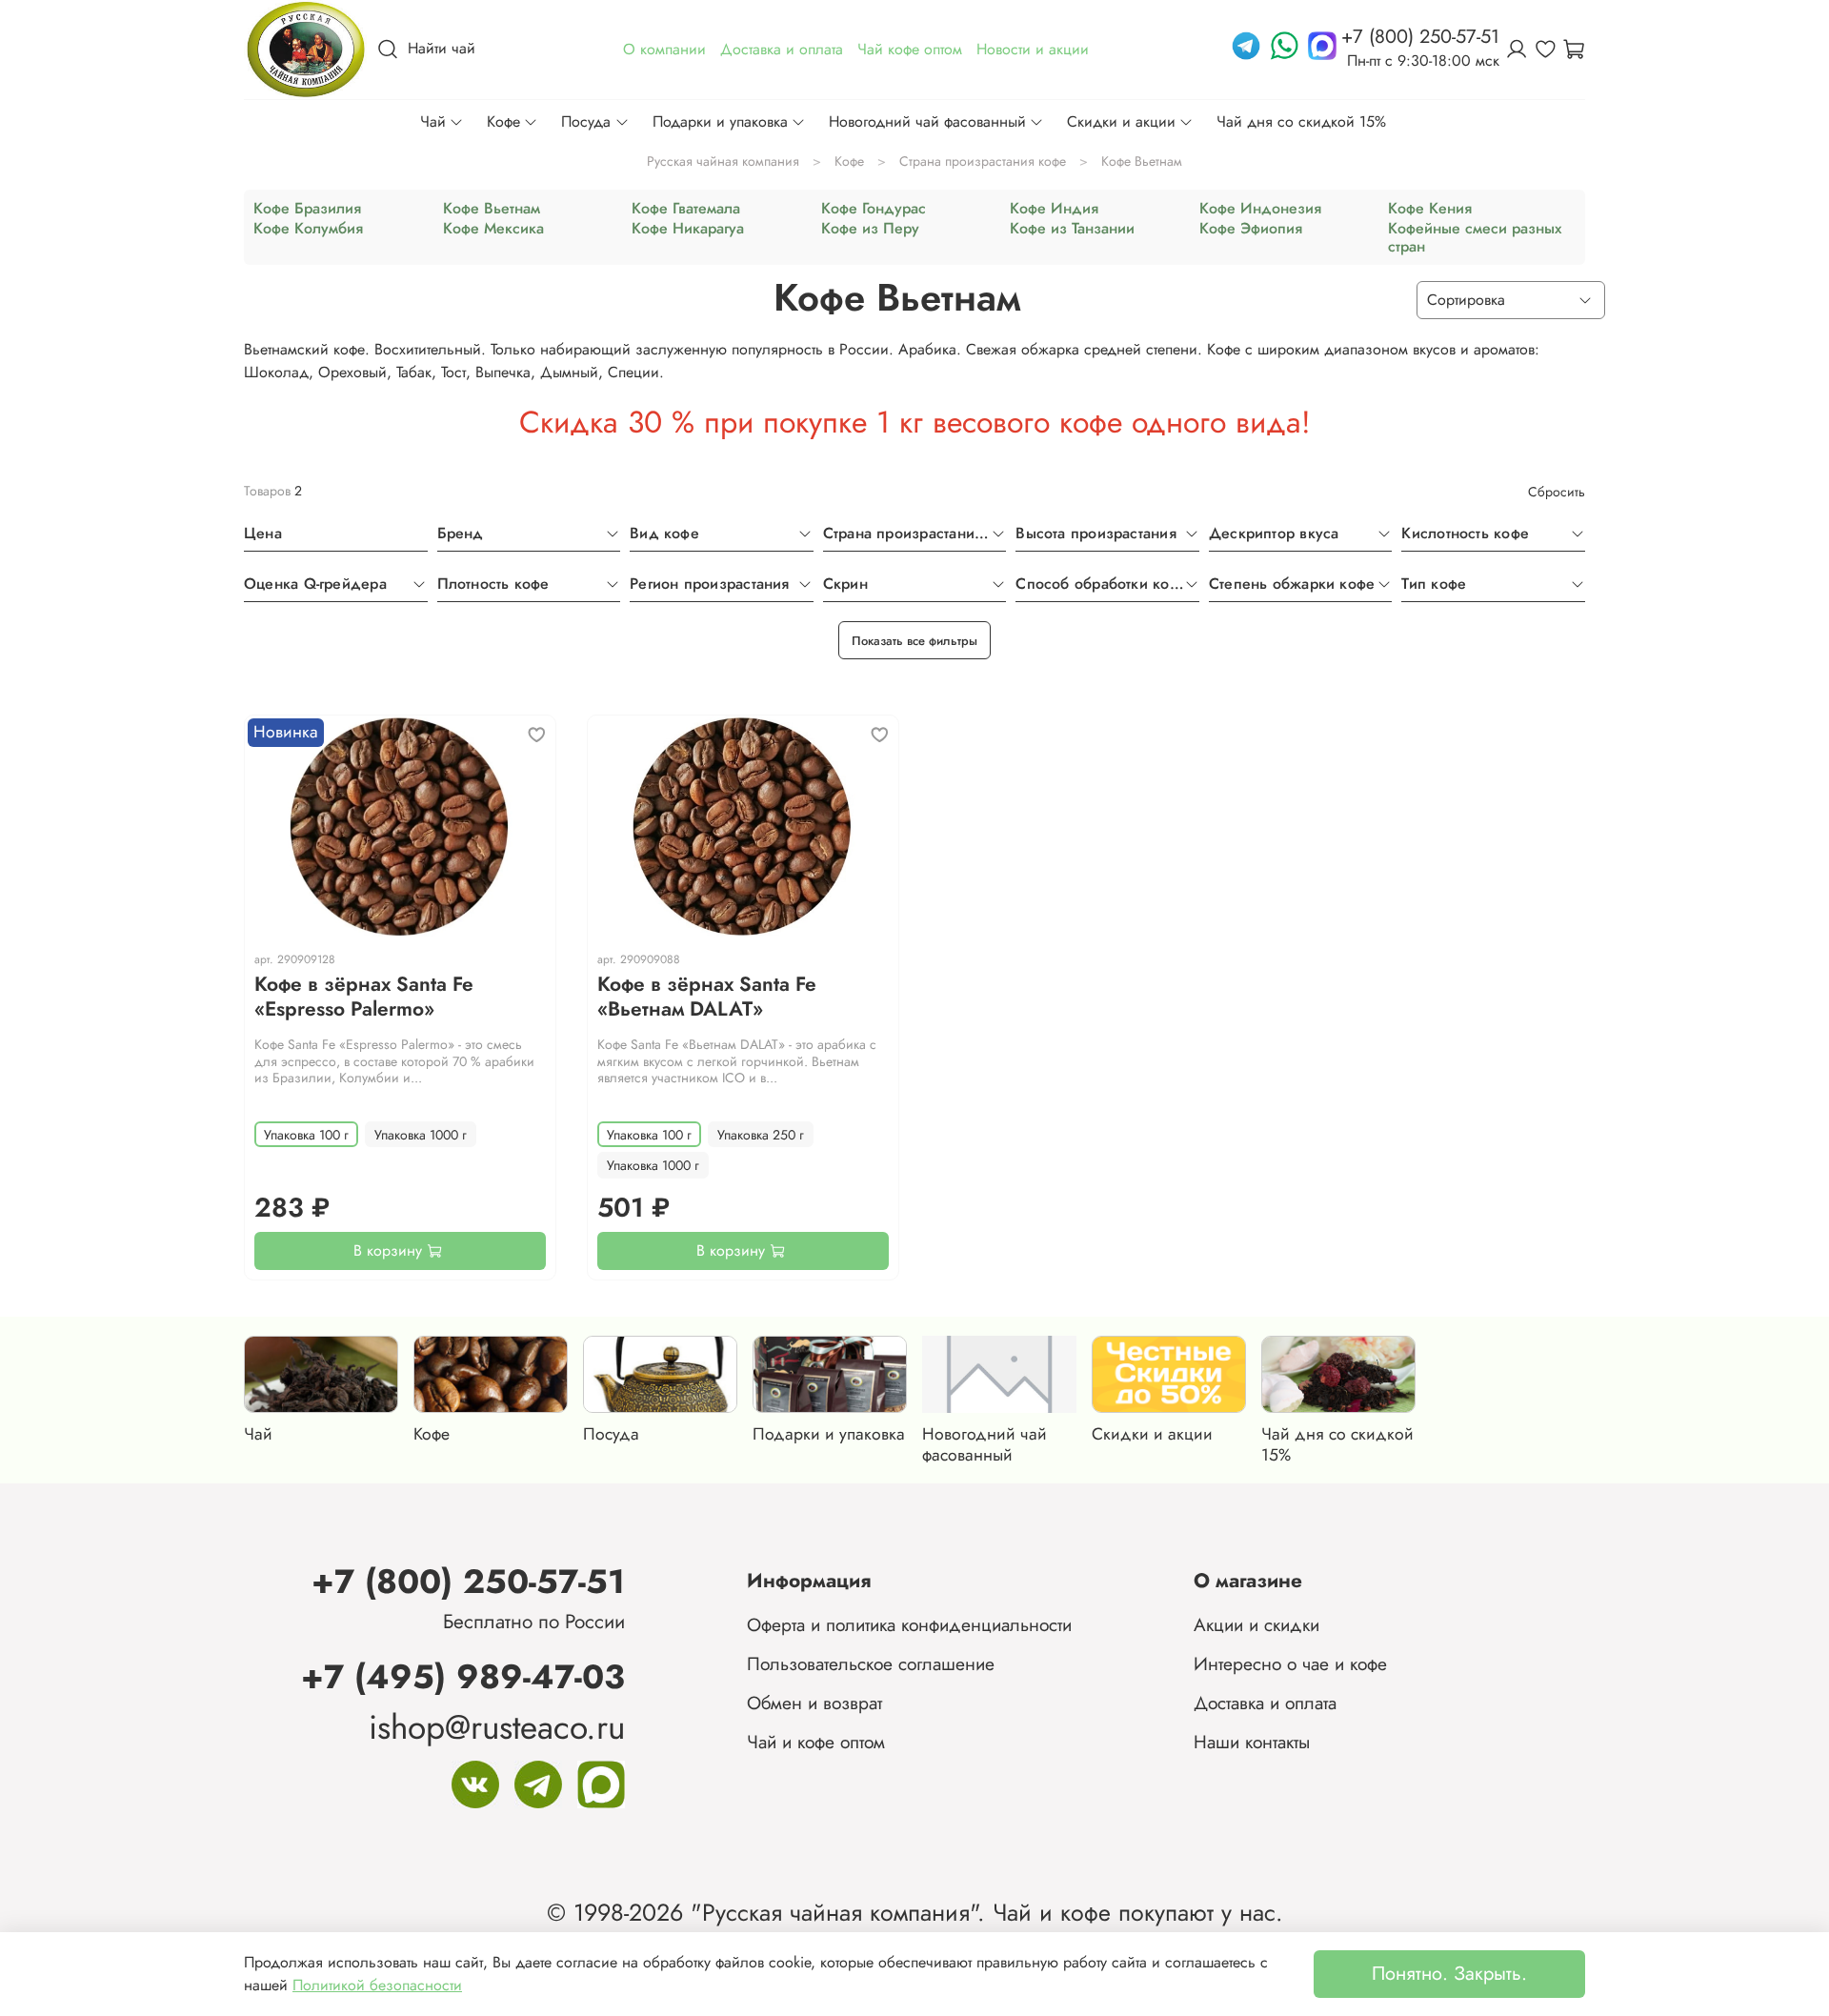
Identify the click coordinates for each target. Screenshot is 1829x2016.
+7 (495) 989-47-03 (463, 1676)
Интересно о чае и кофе (1290, 1663)
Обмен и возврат (814, 1703)
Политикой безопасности (377, 1985)
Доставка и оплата (1265, 1703)
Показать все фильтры (914, 641)
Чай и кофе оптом (816, 1742)
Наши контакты (1252, 1742)
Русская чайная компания (723, 161)
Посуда (586, 121)
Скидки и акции (1121, 121)
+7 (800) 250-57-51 (468, 1581)
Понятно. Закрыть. (1449, 1974)
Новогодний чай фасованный (927, 121)
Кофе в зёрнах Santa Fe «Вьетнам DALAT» (707, 997)
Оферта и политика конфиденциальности (909, 1624)
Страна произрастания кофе (983, 161)
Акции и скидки (1256, 1624)
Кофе (503, 121)
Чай (433, 121)
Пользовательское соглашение (871, 1663)
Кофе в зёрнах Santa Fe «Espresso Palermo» (364, 997)
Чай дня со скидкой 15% (1301, 121)
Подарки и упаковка (720, 121)
